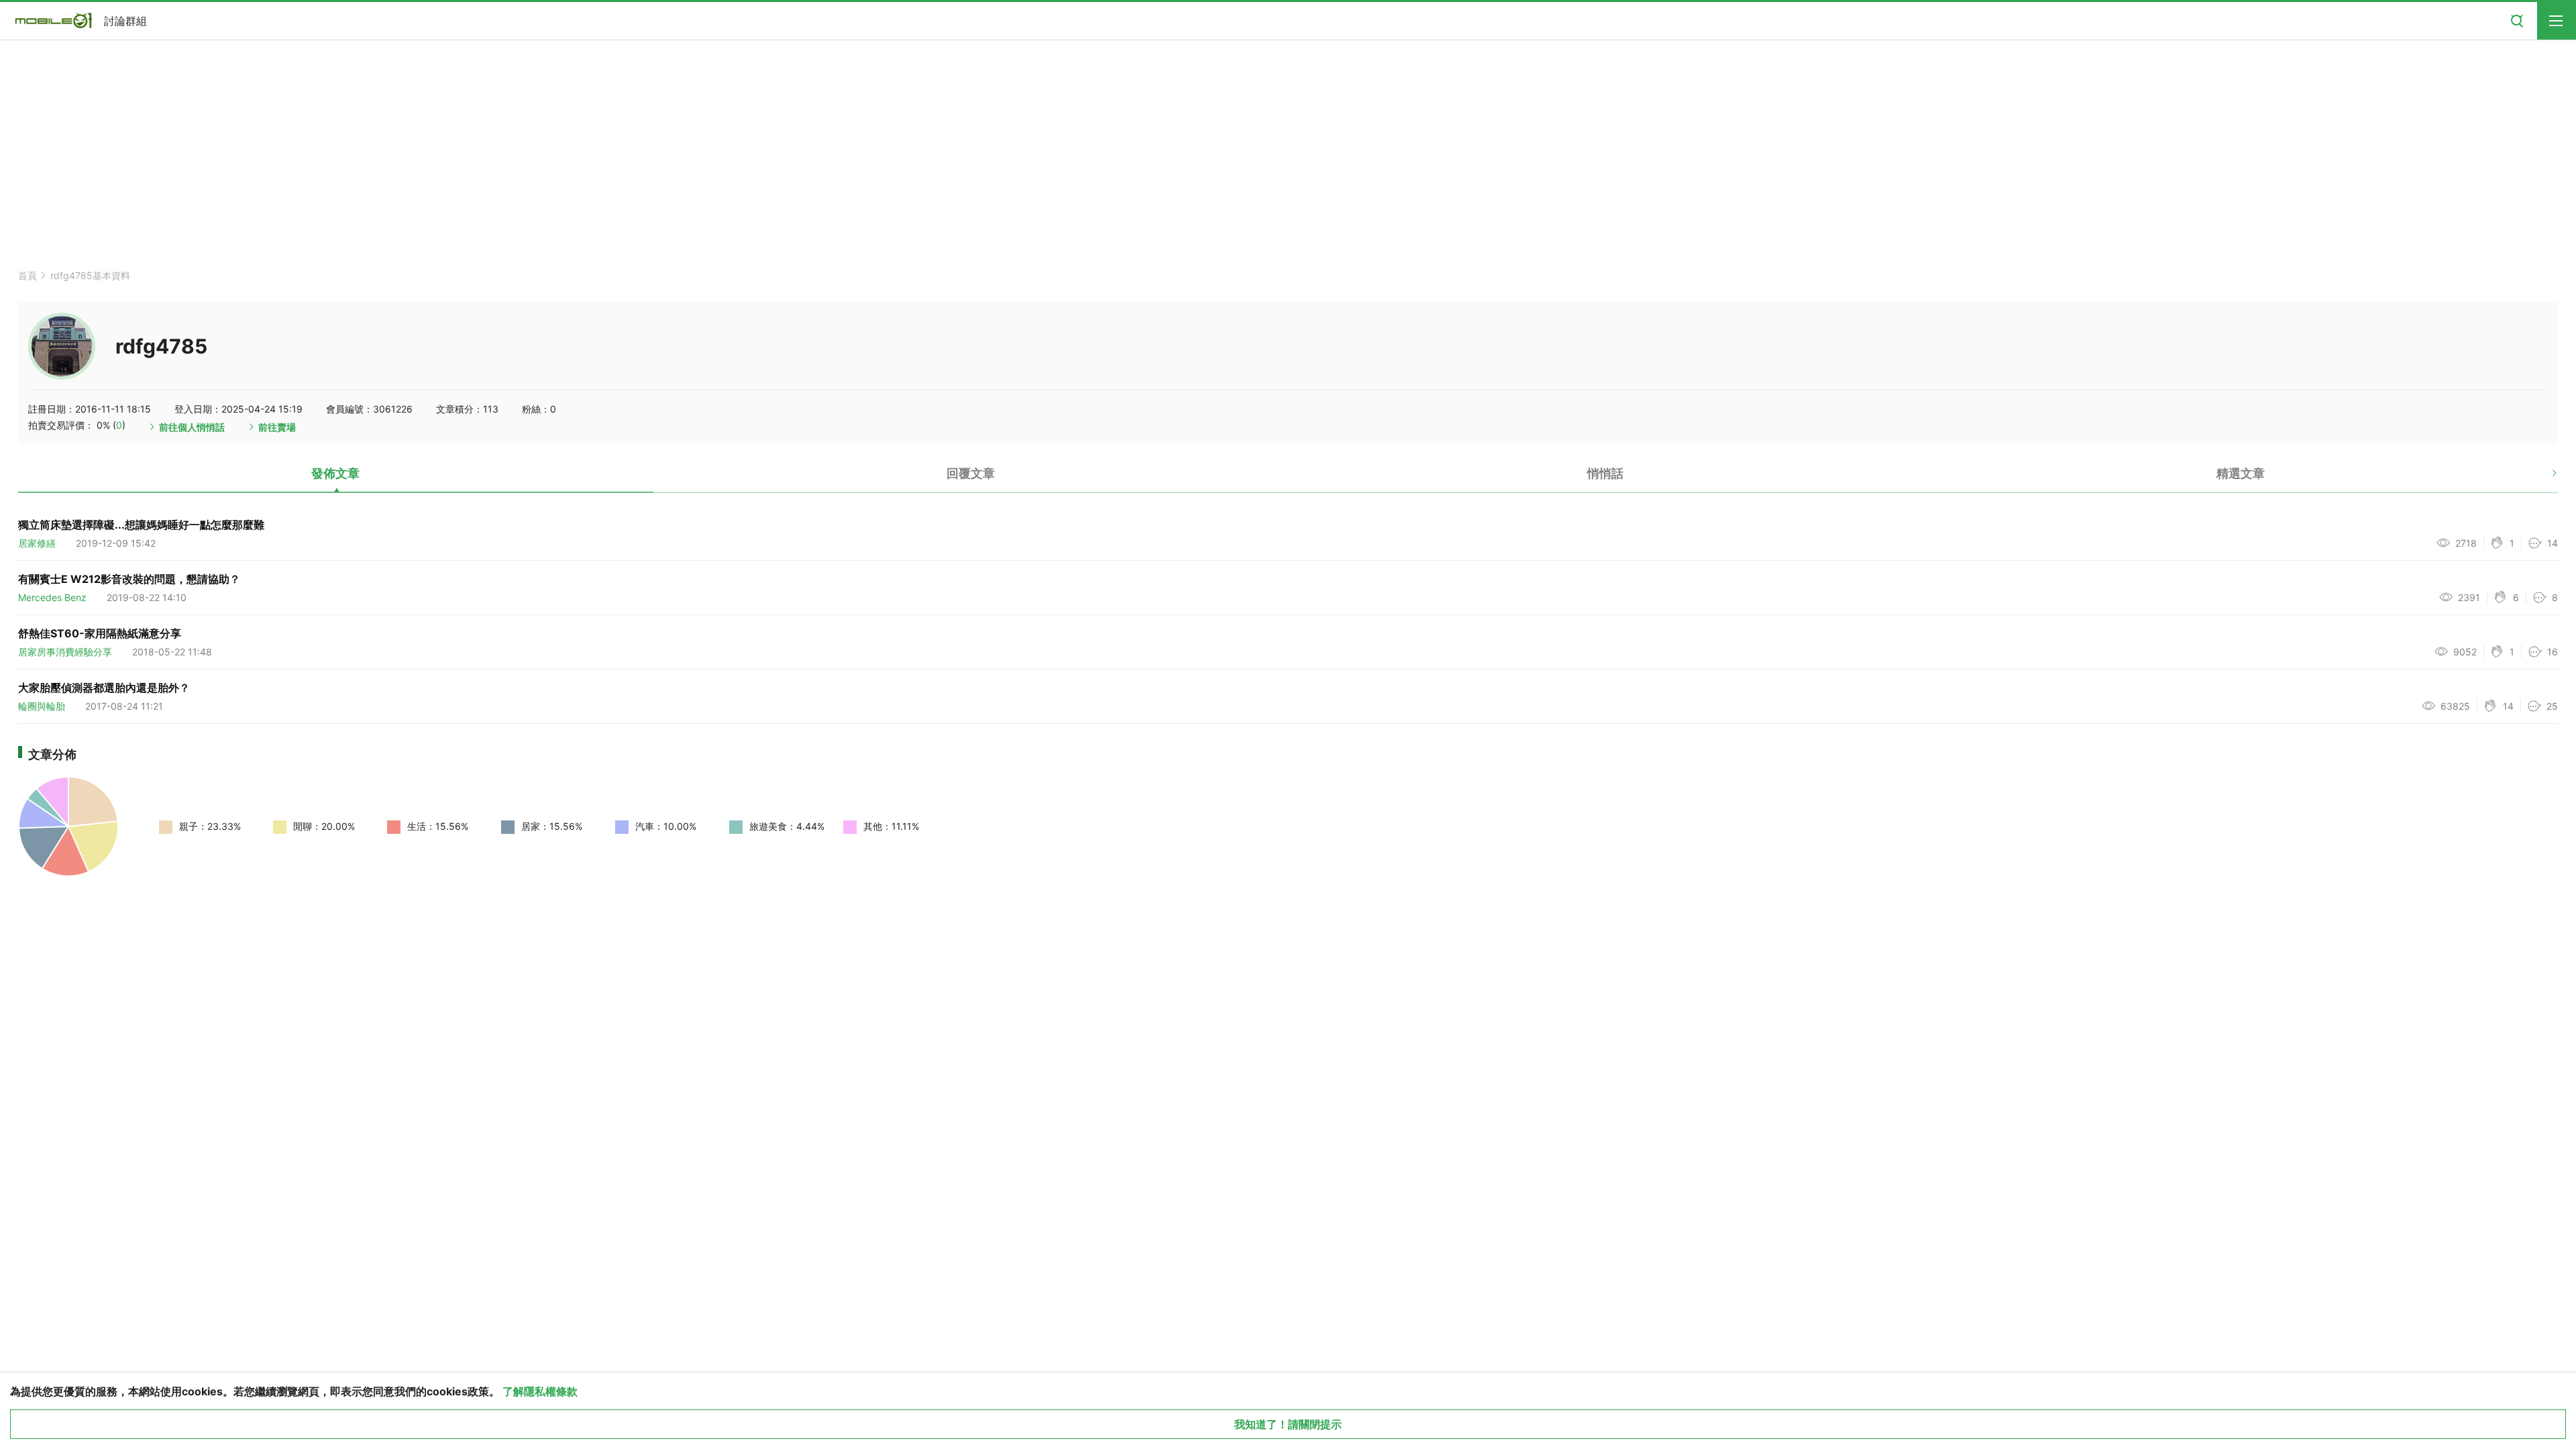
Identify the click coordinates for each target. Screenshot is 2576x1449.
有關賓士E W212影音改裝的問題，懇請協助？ (129, 579)
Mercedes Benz (52, 597)
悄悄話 (1605, 473)
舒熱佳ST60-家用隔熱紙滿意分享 (100, 633)
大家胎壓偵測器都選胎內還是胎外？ (104, 688)
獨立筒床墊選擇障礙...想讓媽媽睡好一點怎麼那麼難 (141, 525)
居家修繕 (37, 543)
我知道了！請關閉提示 (1288, 1424)
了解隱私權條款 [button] (540, 1391)
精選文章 (2241, 473)
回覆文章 (971, 473)
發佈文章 (335, 473)
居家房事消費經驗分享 (65, 652)
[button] (2543, 478)
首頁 (28, 275)
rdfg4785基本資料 (90, 275)
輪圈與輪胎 (42, 706)
